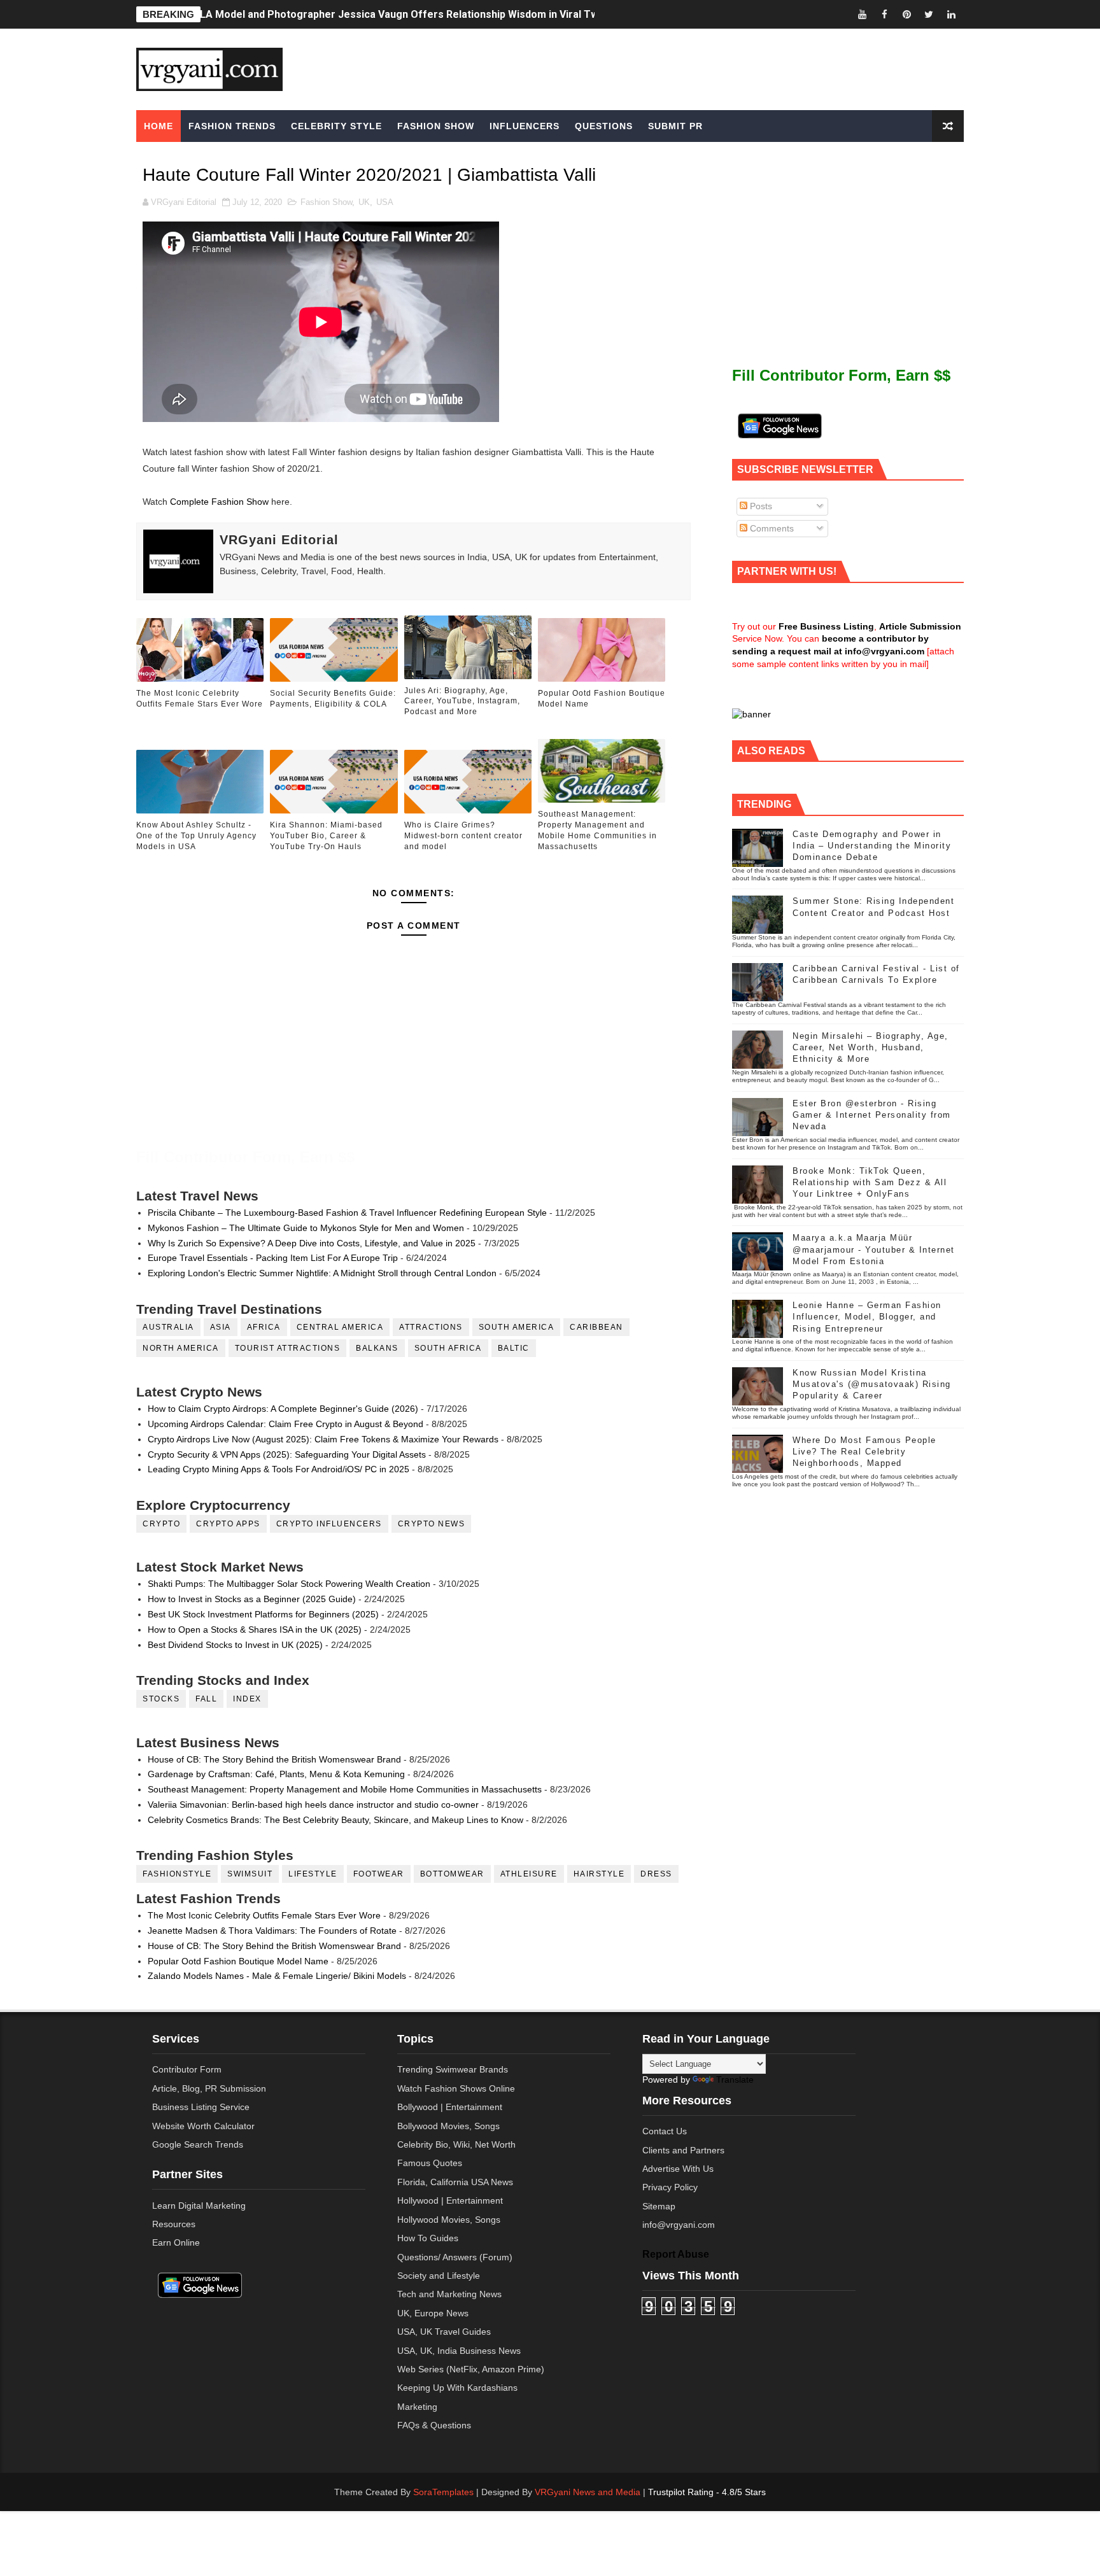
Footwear (379, 1874)
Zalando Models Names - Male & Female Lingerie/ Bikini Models (277, 1976)
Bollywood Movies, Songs (448, 2126)
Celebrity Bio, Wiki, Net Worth (456, 2144)
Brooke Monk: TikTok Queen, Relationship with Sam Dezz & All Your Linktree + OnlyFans (870, 1182)
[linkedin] (951, 14)
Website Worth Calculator (203, 2126)
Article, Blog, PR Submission (209, 2088)
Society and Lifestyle (439, 2276)
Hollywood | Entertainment (450, 2200)
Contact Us (665, 2131)
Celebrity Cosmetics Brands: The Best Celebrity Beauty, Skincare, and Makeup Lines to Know (335, 1820)
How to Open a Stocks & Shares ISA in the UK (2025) (255, 1629)
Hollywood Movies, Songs (449, 2220)
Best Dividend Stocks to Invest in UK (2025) (235, 1645)
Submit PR (675, 126)
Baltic (514, 1348)
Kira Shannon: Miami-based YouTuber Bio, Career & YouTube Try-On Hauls (326, 836)
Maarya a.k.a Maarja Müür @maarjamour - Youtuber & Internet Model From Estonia (874, 1249)
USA (385, 202)
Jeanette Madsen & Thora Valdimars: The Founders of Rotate (272, 1931)
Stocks (161, 1699)
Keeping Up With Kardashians (457, 2388)
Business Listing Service (201, 2107)
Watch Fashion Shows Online (456, 2088)
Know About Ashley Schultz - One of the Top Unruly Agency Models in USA (196, 836)
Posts (760, 506)
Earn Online (176, 2242)
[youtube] (862, 14)
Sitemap (659, 2206)
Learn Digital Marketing (199, 2206)
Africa (264, 1327)
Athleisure (529, 1874)
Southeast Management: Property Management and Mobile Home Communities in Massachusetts (597, 830)
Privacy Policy (670, 2187)
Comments (771, 528)
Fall (206, 1699)
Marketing (417, 2407)
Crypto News (432, 1524)
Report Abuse (676, 2254)
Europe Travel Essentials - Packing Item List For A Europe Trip (273, 1258)
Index (247, 1699)
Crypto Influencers (329, 1524)
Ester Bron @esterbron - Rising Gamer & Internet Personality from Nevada (872, 1115)
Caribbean (596, 1327)
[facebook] (884, 14)
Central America (340, 1327)
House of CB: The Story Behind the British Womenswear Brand (274, 1759)
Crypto (161, 1524)
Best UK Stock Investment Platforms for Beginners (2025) (263, 1614)
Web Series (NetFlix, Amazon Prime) (471, 2369)
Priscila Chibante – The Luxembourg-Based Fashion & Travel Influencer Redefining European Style (347, 1213)
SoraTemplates (443, 2492)
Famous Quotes (430, 2163)
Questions (604, 126)
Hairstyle (599, 1874)
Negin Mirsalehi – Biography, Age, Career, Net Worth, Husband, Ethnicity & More (871, 1047)
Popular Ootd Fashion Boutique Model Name (602, 699)
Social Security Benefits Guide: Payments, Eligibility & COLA (333, 699)
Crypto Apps (228, 1524)
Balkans (377, 1348)
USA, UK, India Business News (459, 2351)
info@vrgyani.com (679, 2225)
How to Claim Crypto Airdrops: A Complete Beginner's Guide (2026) (283, 1409)
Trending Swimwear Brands (453, 2069)
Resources (174, 2224)
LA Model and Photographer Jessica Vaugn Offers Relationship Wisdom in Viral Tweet (407, 14)
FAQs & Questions (434, 2425)
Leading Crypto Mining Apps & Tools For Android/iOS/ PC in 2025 (279, 1469)
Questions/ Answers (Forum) (455, 2257)
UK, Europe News (433, 2313)
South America (517, 1327)
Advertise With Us (678, 2169)
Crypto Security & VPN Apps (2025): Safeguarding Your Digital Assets (287, 1454)
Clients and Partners (683, 2150)
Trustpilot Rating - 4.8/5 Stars (707, 2492)
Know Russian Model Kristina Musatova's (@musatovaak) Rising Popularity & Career (872, 1384)
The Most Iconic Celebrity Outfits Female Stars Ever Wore (200, 699)
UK (364, 202)
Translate (735, 2080)
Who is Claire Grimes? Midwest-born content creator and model (463, 836)
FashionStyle (177, 1874)
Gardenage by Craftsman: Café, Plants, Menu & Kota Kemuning (276, 1774)
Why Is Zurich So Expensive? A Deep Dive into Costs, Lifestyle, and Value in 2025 (312, 1243)
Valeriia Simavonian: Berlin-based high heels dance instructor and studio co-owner (313, 1805)
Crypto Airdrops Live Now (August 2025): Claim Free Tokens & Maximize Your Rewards (323, 1439)
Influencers (525, 126)
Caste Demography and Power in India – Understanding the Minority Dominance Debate (872, 846)
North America (181, 1348)
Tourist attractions (288, 1348)
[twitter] (929, 14)
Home (159, 126)
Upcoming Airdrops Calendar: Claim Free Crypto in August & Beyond (286, 1424)
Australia (168, 1327)
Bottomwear (452, 1874)
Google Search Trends (198, 2144)
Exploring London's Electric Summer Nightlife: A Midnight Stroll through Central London (322, 1273)
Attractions (431, 1327)
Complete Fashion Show (219, 502)
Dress (656, 1874)
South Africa (448, 1348)
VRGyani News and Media (588, 2492)
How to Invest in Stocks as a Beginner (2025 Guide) (252, 1599)
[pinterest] (906, 14)
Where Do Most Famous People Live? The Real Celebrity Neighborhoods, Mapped (864, 1452)
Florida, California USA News (455, 2182)
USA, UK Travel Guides (444, 2332)
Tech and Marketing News (449, 2294)
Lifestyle (313, 1874)
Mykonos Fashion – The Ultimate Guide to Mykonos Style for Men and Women (306, 1228)
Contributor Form (187, 2069)
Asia (221, 1327)
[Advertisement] (648, 68)
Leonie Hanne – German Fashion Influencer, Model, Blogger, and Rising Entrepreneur (867, 1317)
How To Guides (428, 2238)
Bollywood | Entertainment (450, 2107)
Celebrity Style (336, 126)
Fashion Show (436, 126)
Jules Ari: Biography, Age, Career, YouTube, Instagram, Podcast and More (462, 701)
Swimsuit (250, 1874)
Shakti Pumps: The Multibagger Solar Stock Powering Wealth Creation (289, 1584)
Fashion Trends (232, 126)
